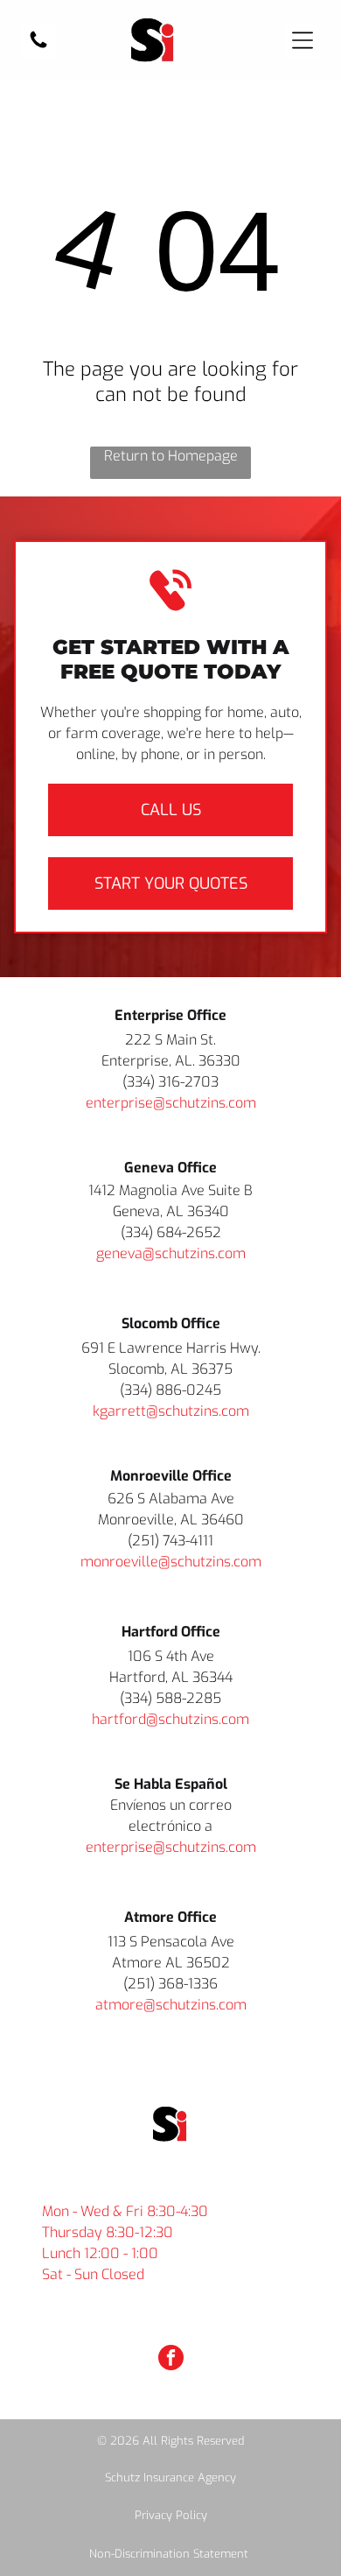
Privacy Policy (171, 2515)
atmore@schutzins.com (171, 2005)
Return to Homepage (171, 456)
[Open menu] (303, 40)
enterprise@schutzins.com (171, 1103)
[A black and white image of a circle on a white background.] (38, 46)
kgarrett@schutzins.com (171, 1411)
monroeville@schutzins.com (171, 1562)
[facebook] (171, 2360)
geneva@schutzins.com (171, 1253)
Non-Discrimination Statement (169, 2554)
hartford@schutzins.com (170, 1719)
